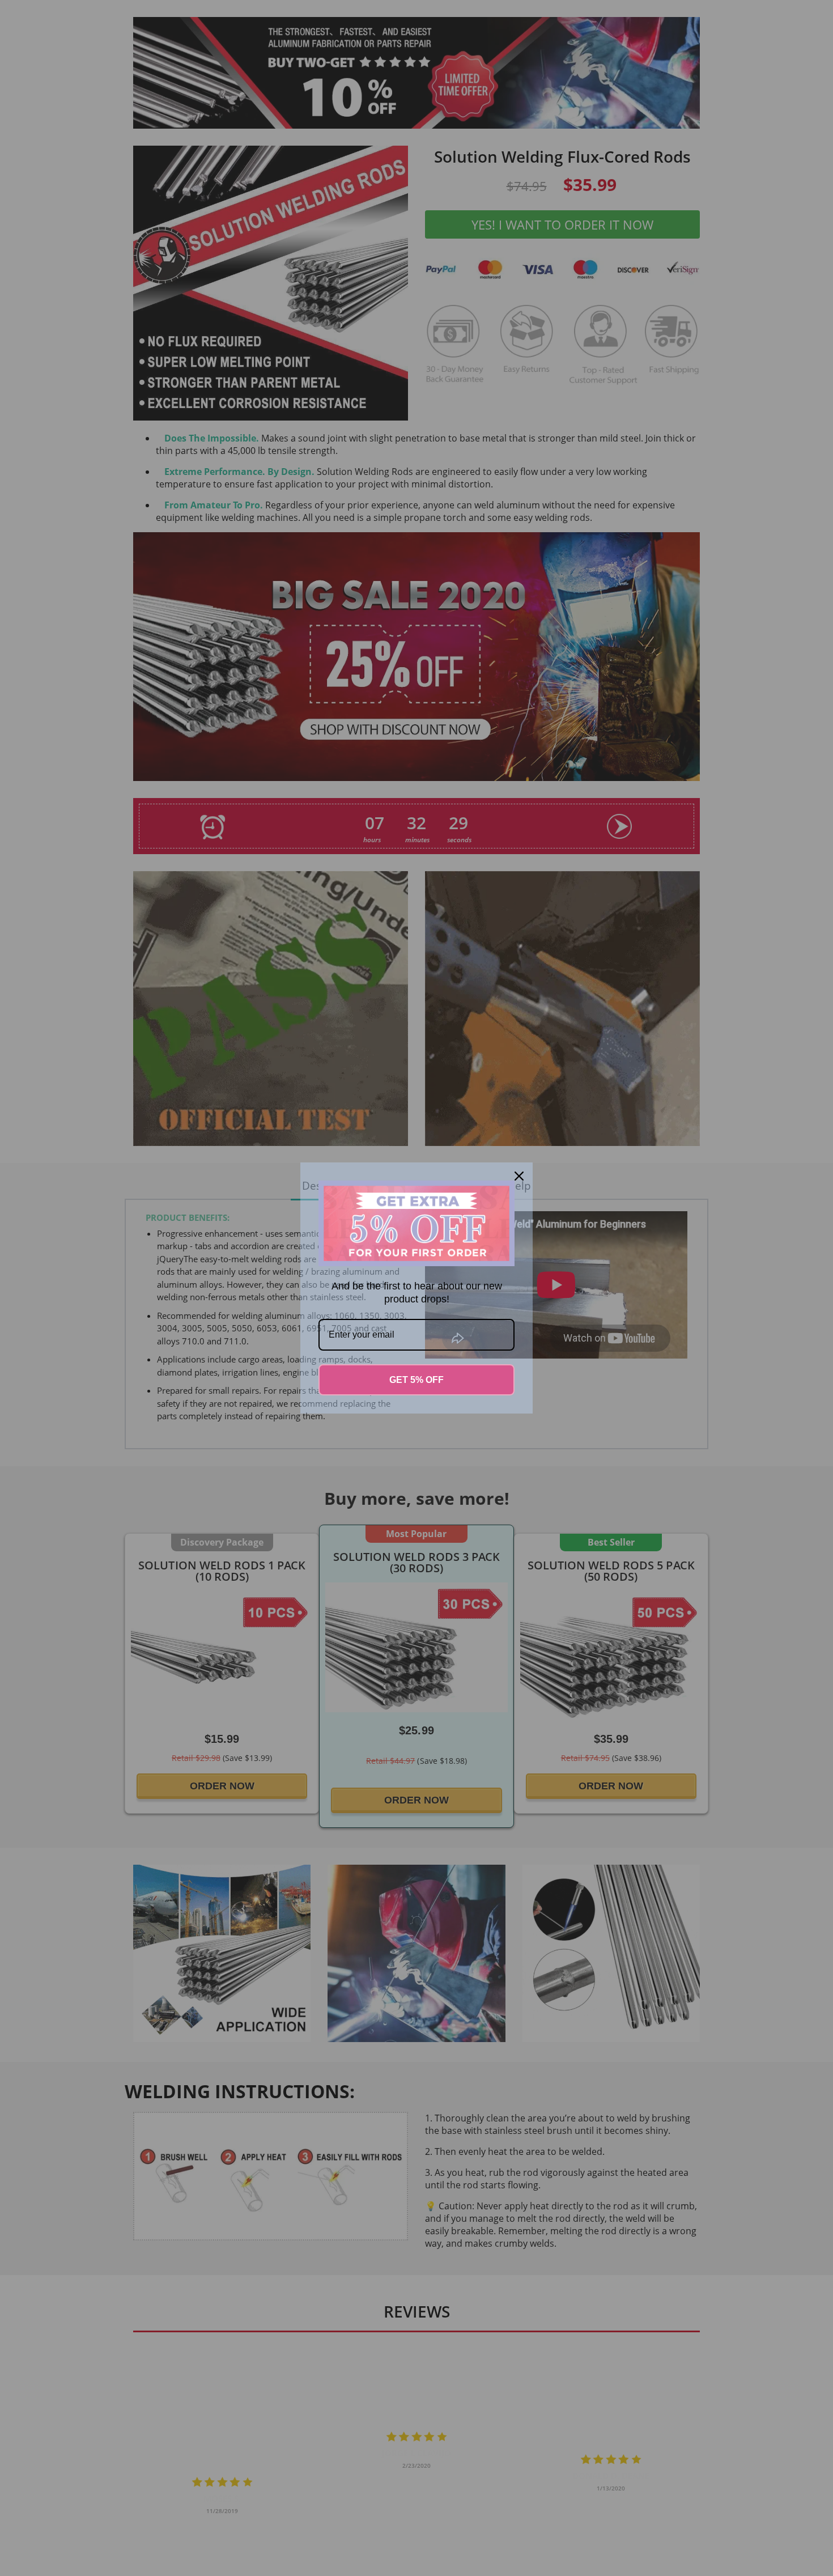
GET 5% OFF (416, 1380)
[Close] (519, 1176)
